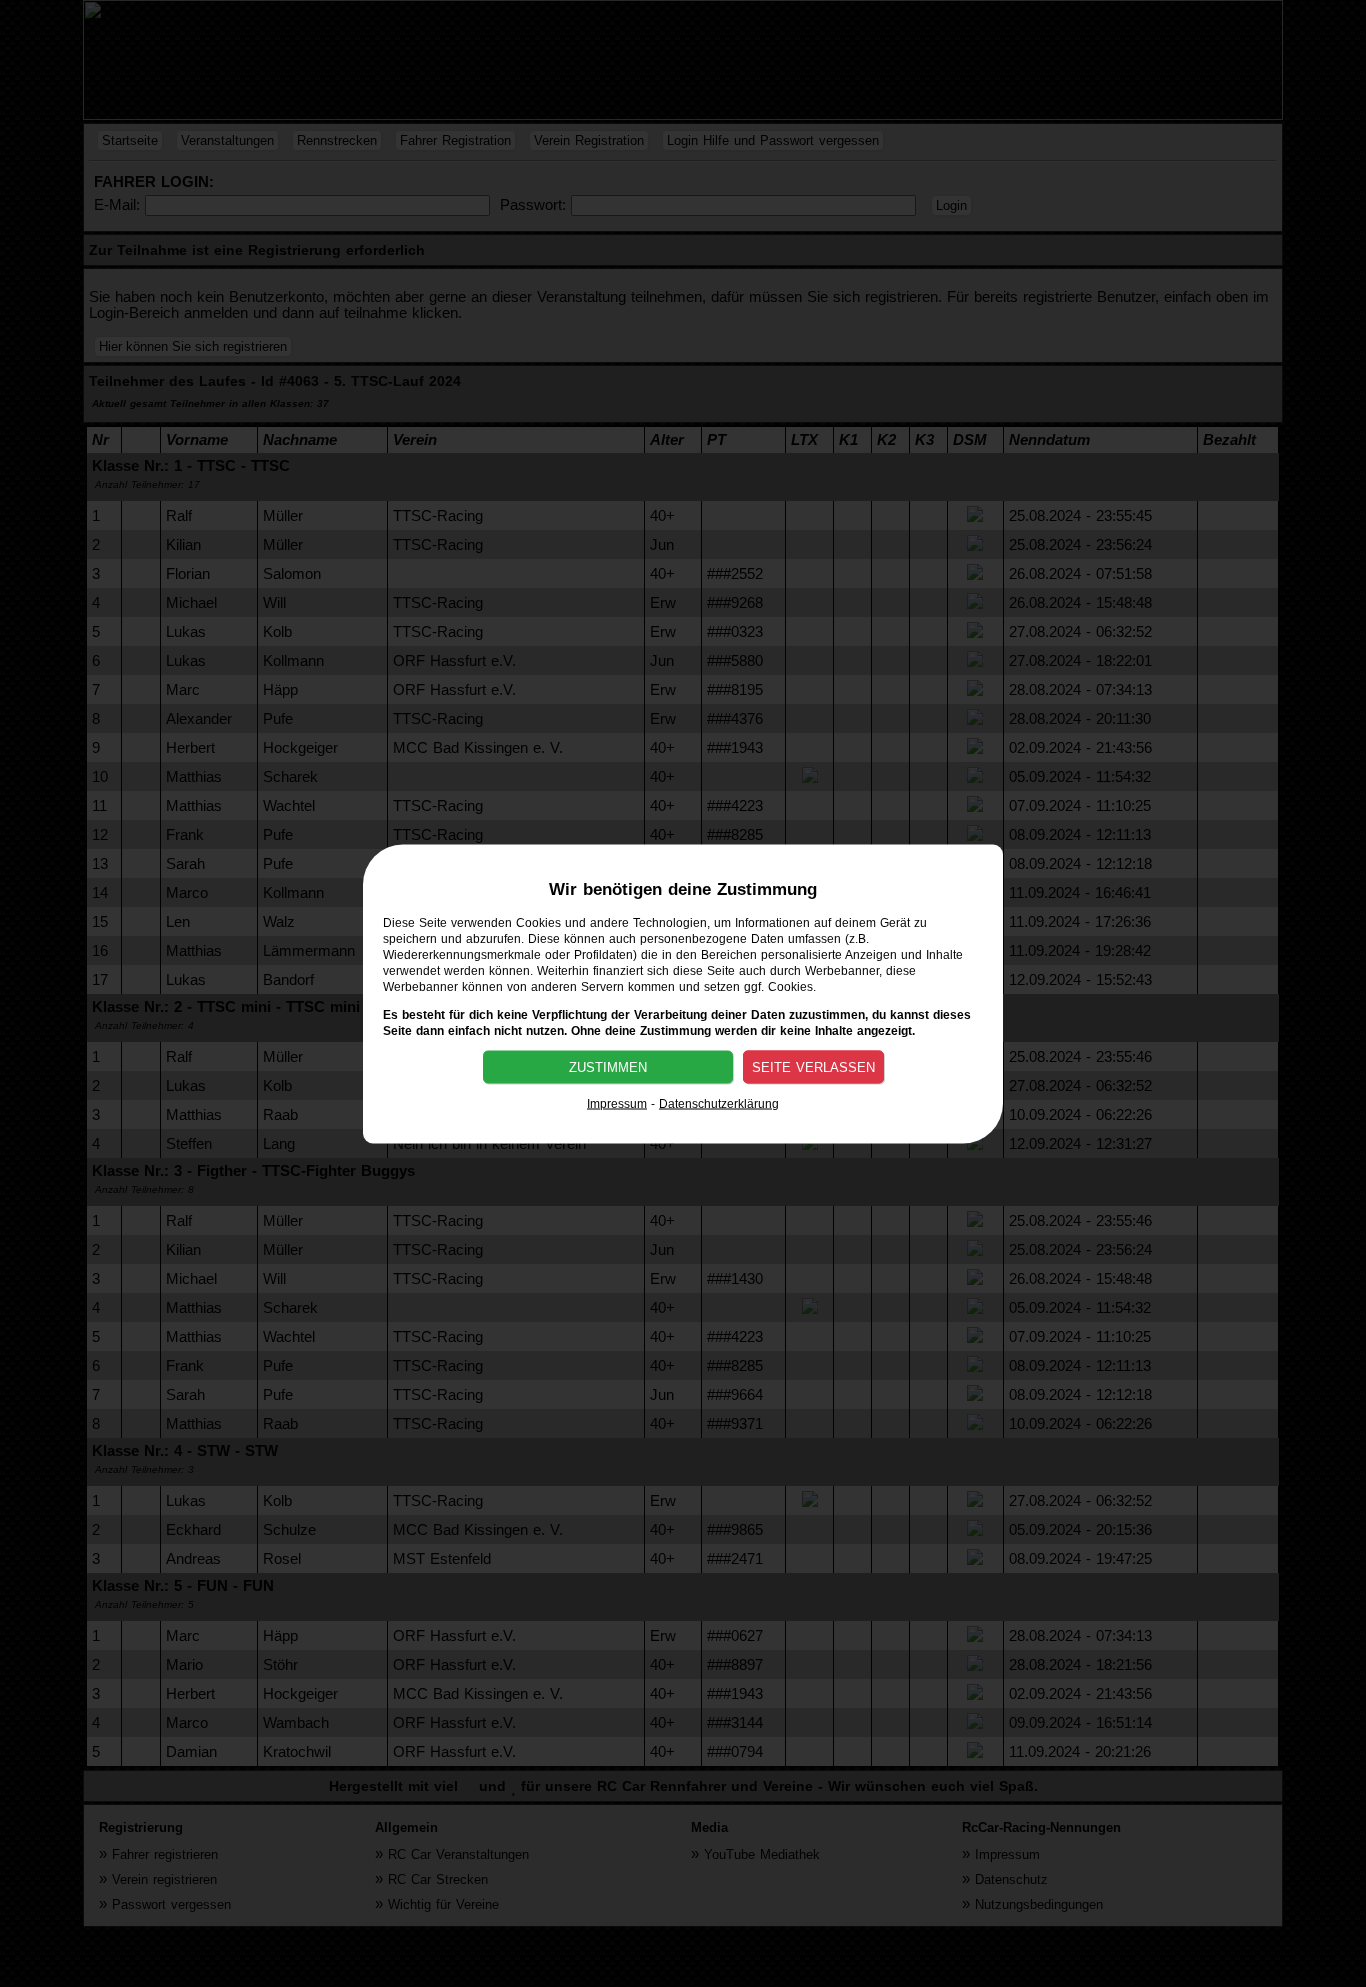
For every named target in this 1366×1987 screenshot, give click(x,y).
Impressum (617, 1103)
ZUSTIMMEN (608, 1066)
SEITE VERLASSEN (813, 1066)
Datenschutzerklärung (719, 1103)
